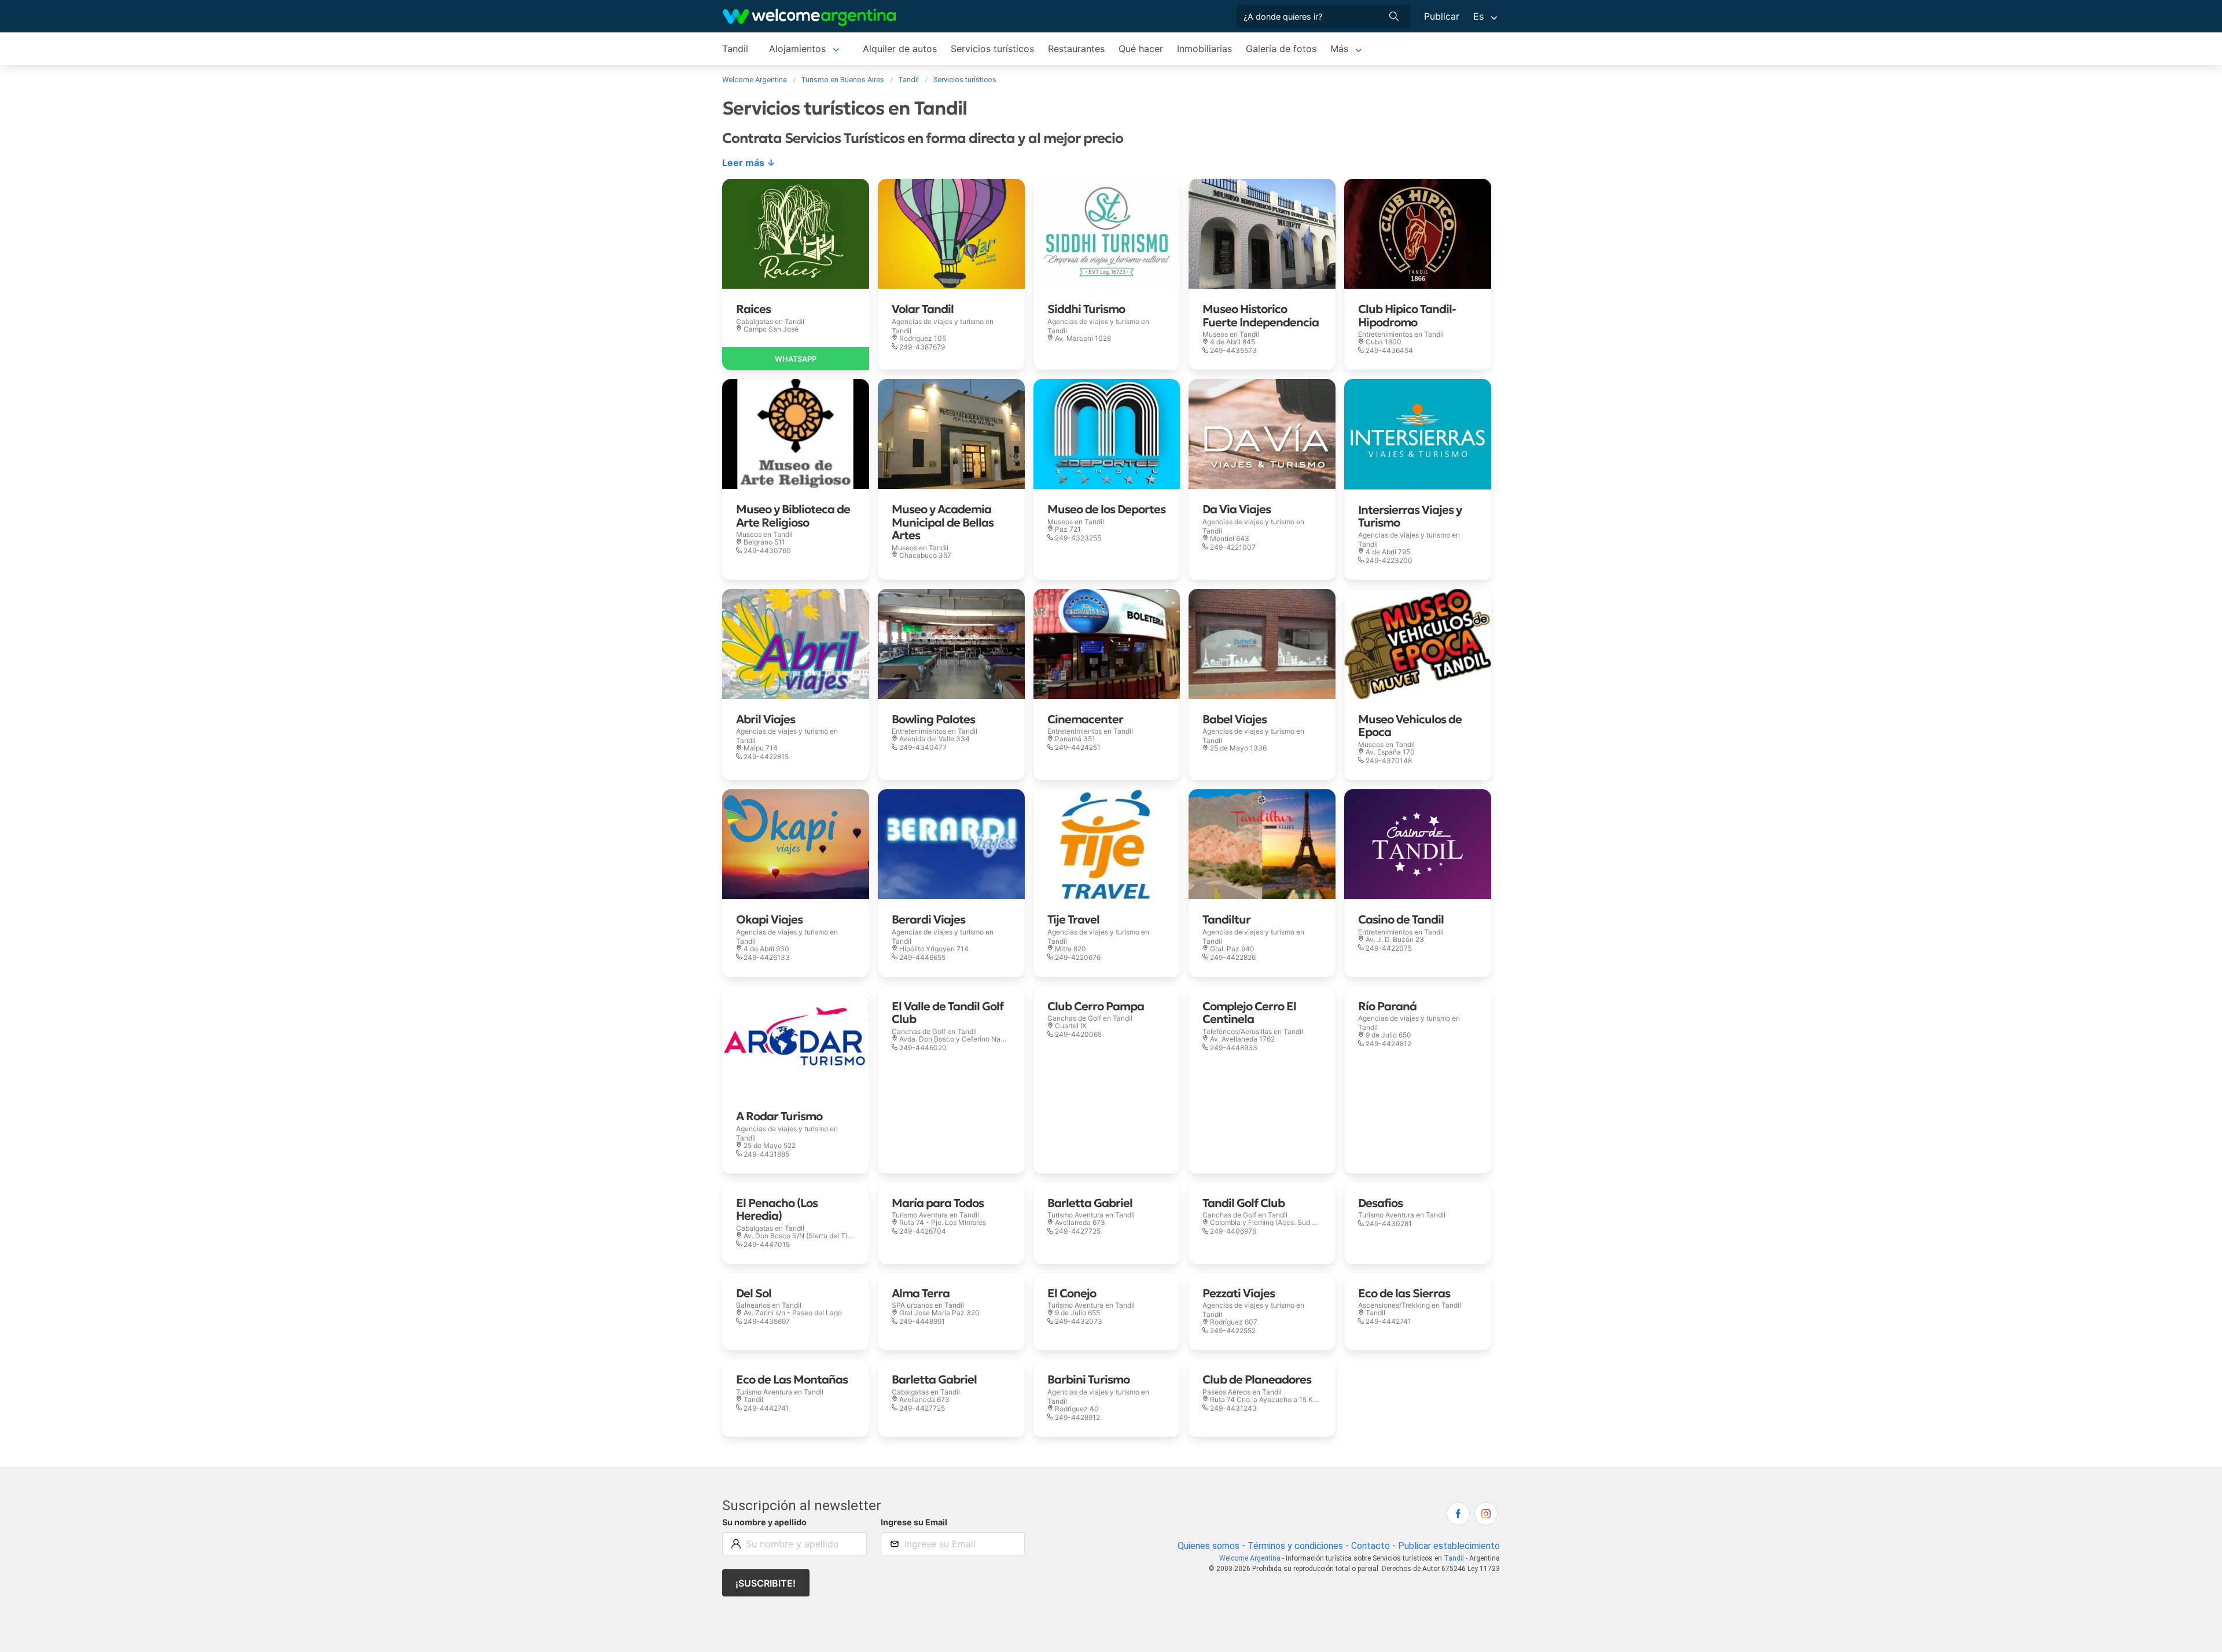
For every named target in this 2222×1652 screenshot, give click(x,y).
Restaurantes (1076, 49)
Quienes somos (1209, 1546)
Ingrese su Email (914, 1522)
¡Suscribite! (766, 1583)
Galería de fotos (1281, 49)
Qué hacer (1141, 49)
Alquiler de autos (900, 49)
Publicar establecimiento (1449, 1546)
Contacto (1371, 1546)
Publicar (1442, 16)
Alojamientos (797, 49)
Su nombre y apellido (764, 1522)
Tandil (735, 49)
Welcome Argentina (1250, 1558)
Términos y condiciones (1295, 1546)
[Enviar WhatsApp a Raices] (796, 359)
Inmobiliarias (1204, 49)
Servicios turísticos (992, 49)
